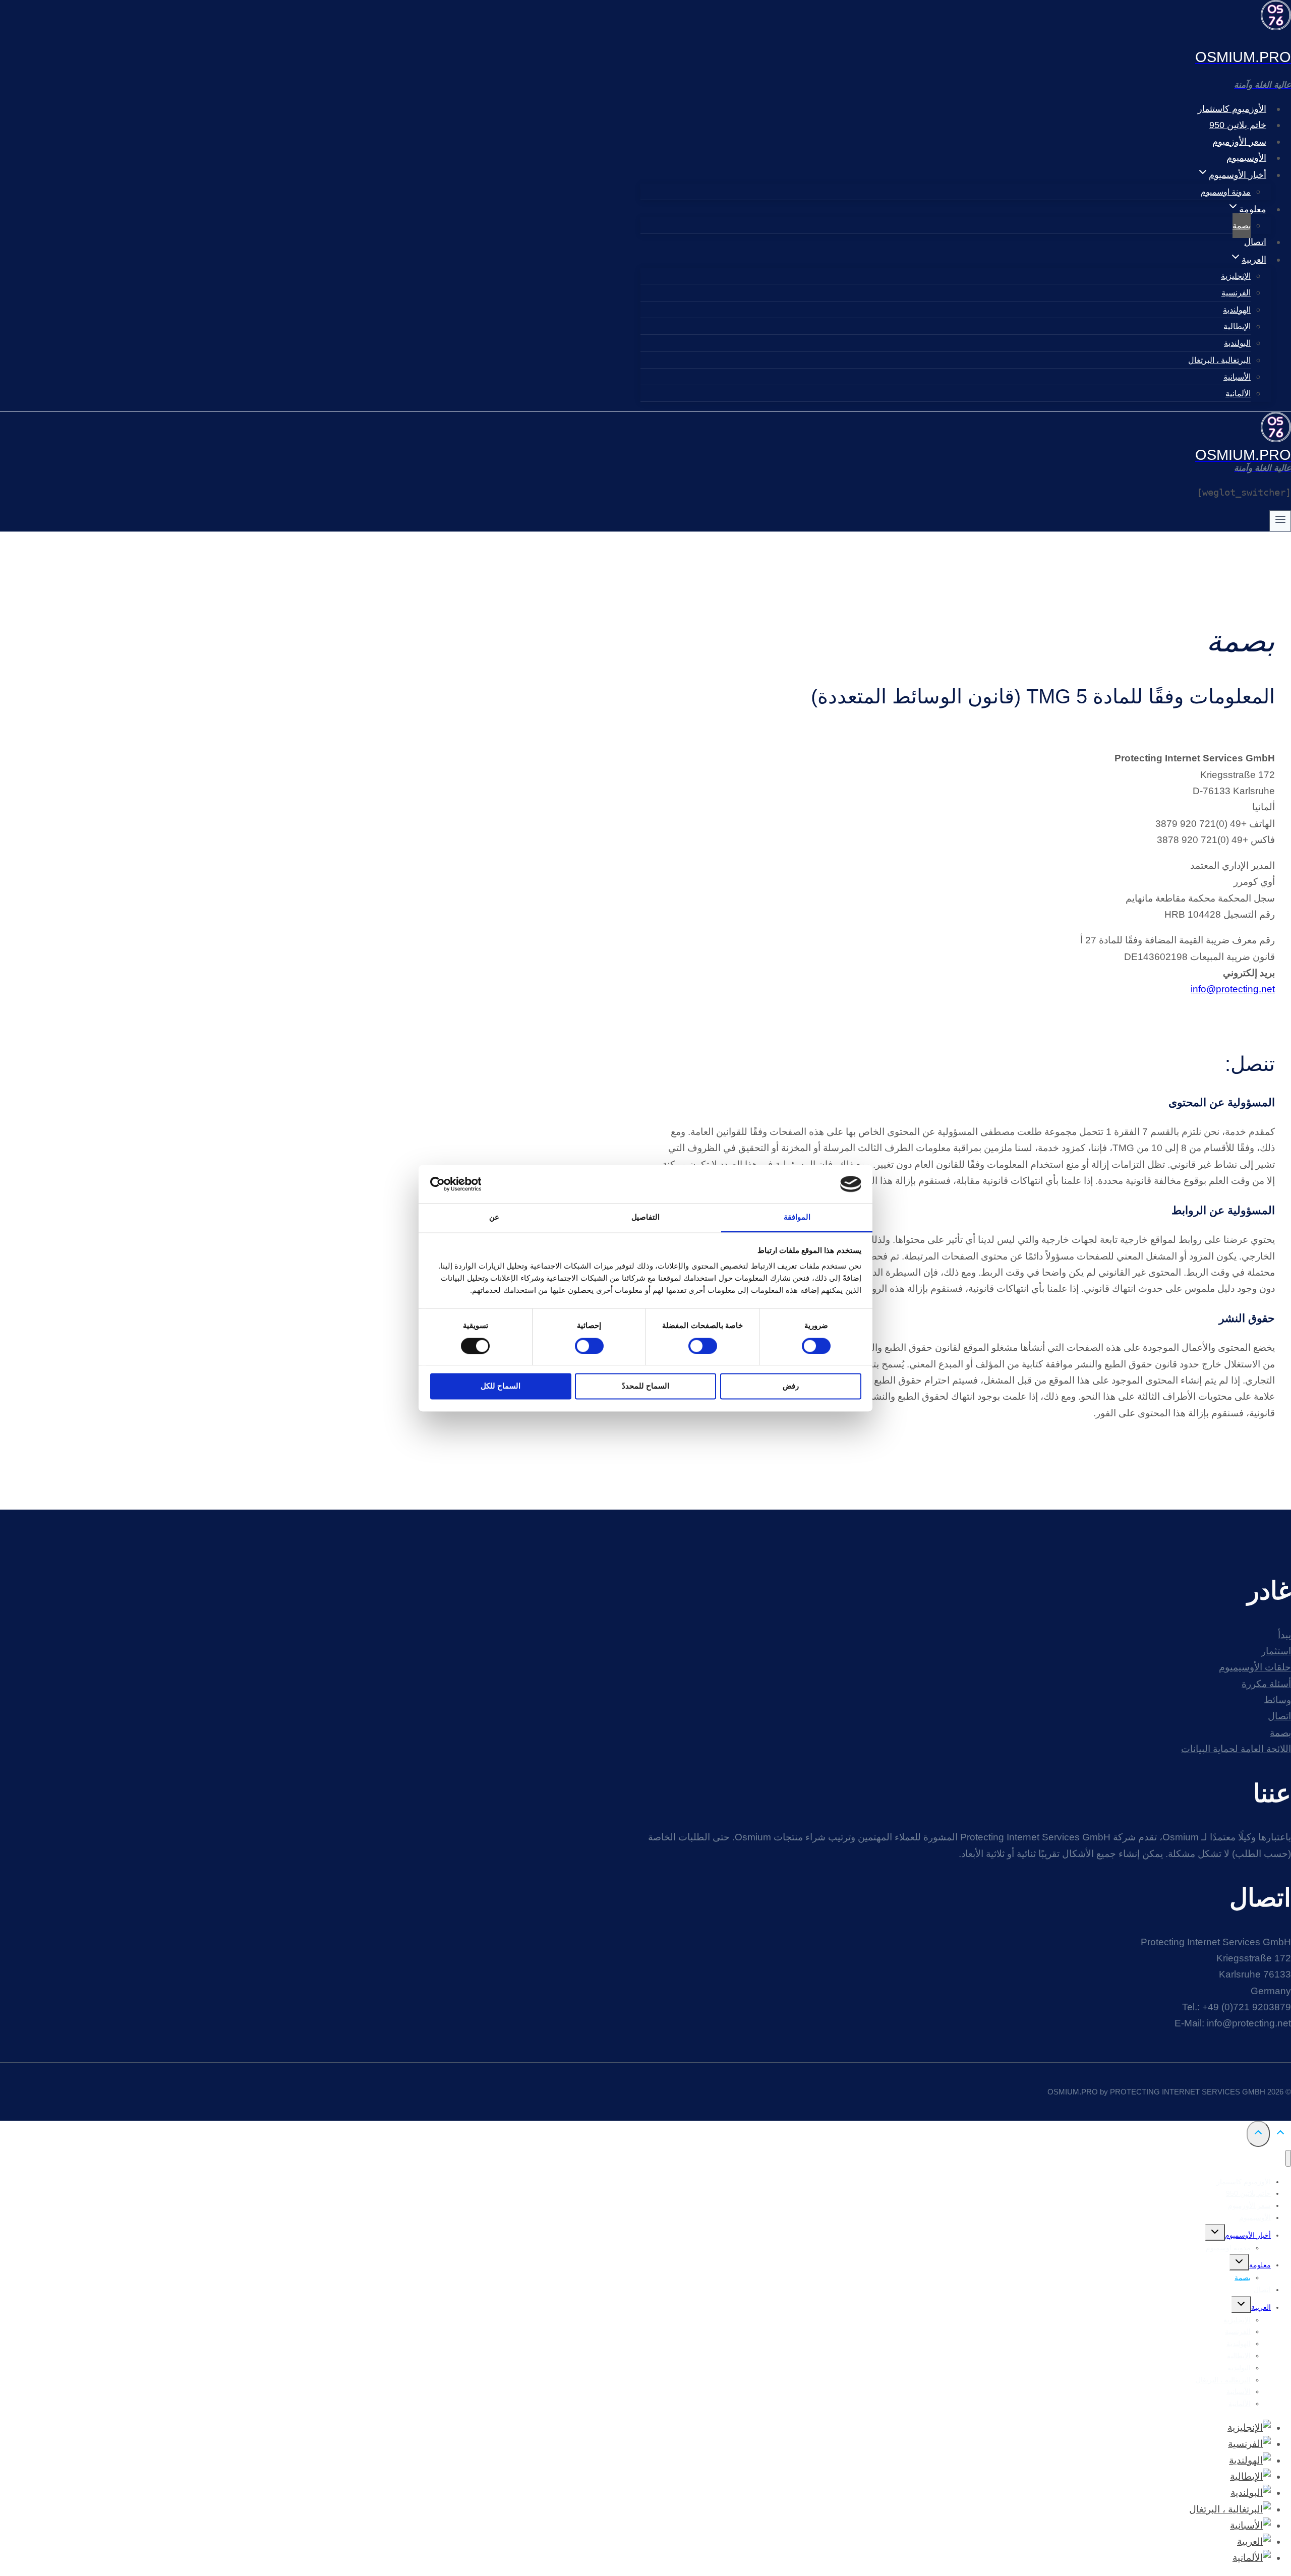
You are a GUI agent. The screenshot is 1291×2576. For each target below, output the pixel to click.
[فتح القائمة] (1280, 521)
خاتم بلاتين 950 (1238, 125)
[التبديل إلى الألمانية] (1252, 2558)
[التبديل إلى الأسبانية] (1250, 2525)
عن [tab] (494, 1217)
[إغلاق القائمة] (1288, 2158)
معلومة (1260, 2265)
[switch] (705, 1346)
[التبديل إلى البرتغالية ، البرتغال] (1230, 2509)
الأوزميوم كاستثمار (1232, 109)
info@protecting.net (1233, 989)
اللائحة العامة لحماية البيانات (1236, 1749)
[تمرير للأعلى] (1280, 2134)
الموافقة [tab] (797, 1217)
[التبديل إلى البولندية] (1251, 2493)
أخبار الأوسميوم (1248, 2235)
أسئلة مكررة (1266, 1684)
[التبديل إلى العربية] (1254, 2541)
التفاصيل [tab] (645, 1217)
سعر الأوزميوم (1239, 142)
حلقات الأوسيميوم (1255, 1667)
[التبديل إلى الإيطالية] (1250, 2476)
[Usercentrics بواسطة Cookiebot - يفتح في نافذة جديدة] (474, 1184)
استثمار (1276, 1651)
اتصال (1255, 242)
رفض (791, 1386)
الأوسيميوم (1246, 158)
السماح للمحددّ (645, 1386)
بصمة (1242, 226)
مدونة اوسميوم (1226, 192)
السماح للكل (501, 1386)
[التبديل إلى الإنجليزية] (1249, 2428)
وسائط (1277, 1700)
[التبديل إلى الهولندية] (1250, 2460)
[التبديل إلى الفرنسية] (1249, 2444)
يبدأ (1284, 1635)
